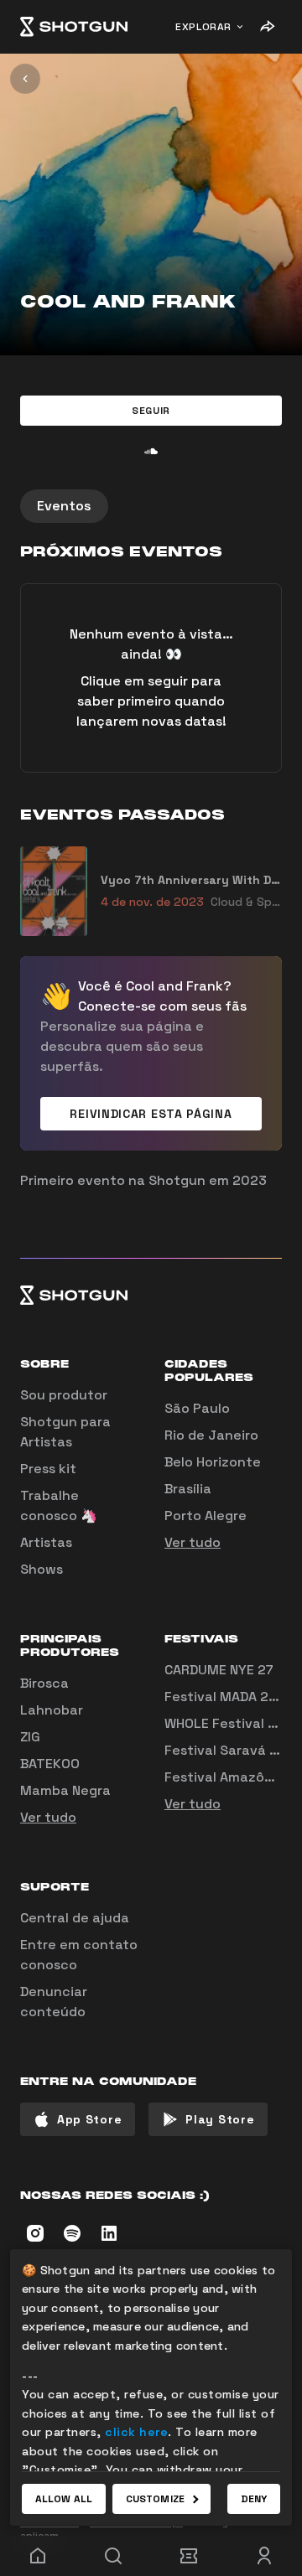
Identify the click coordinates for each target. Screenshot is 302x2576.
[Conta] (264, 2556)
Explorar (203, 27)
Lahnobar (52, 1710)
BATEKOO (50, 1764)
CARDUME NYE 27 (219, 1670)
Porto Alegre (206, 1516)
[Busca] (113, 2556)
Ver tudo (193, 1542)
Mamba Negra (65, 1790)
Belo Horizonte (213, 1462)
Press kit (48, 1469)
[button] (151, 411)
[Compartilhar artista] (267, 27)
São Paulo (197, 1408)
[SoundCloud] (151, 451)
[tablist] (151, 506)
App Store (89, 2119)
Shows (42, 1569)
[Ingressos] (189, 2556)
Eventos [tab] (64, 506)
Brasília (188, 1489)
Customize (155, 2499)
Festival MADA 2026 (229, 1697)
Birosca (44, 1683)
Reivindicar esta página (151, 1114)
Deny (254, 2499)
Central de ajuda (75, 1918)
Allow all (64, 2499)
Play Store (220, 2119)
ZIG (30, 1737)
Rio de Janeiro (211, 1435)
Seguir (151, 411)
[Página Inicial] (74, 27)
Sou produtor (64, 1395)
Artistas (46, 1542)
